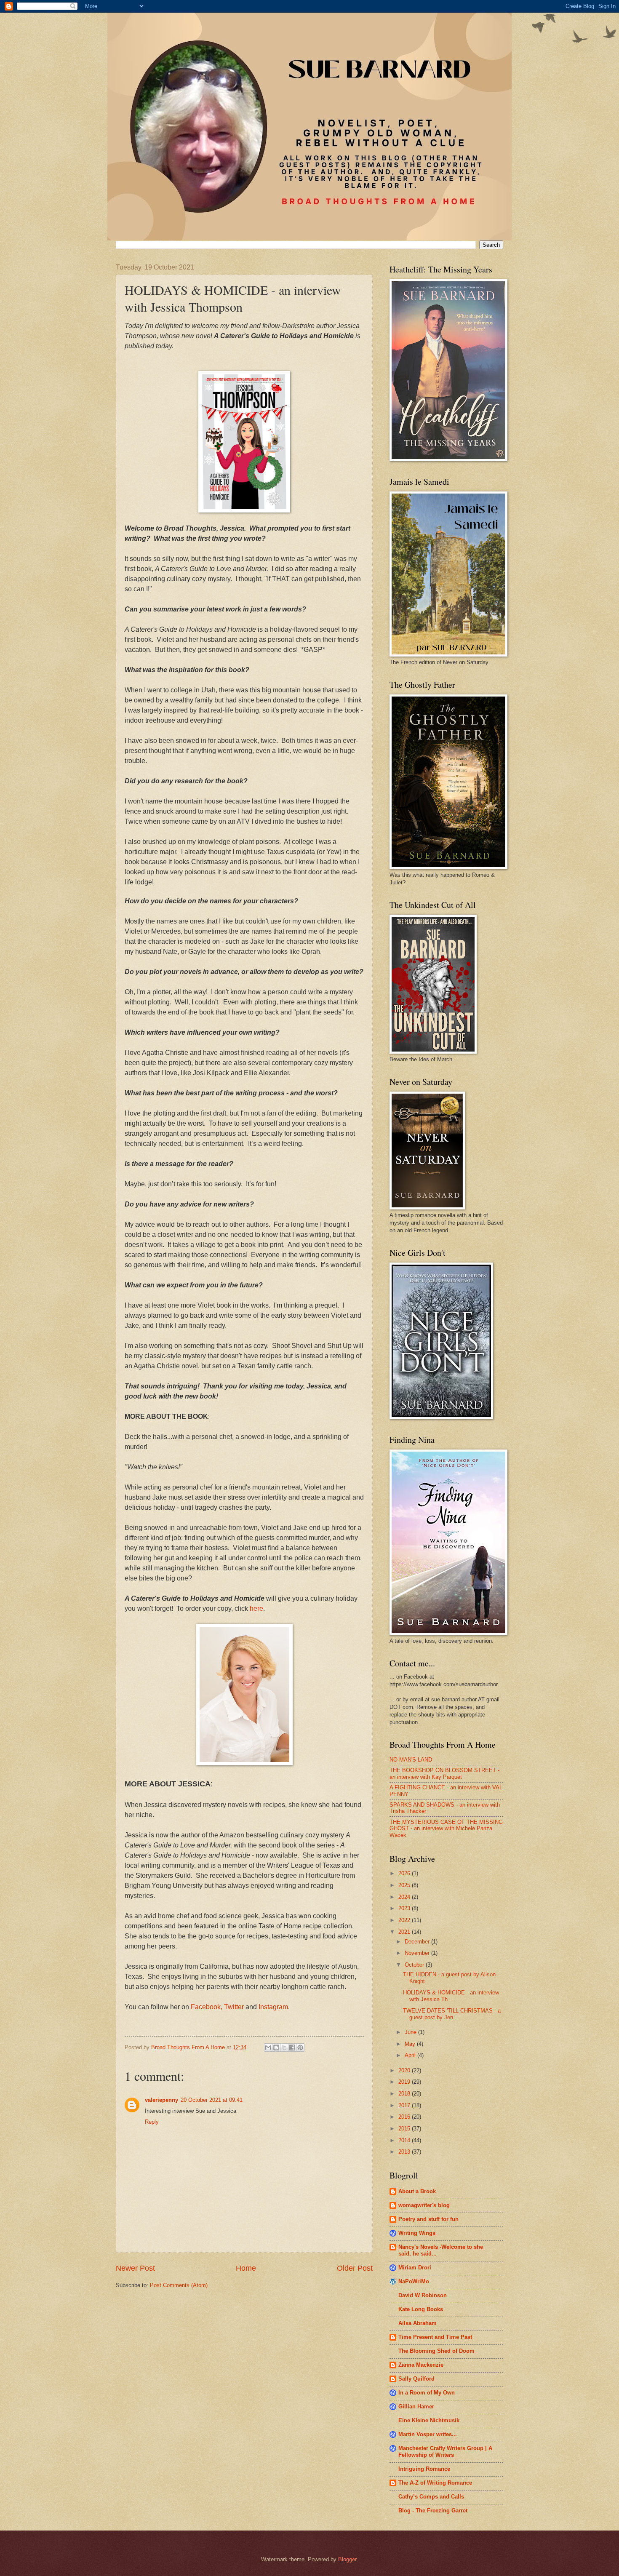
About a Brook (417, 2191)
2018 (405, 2094)
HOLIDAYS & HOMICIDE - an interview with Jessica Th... (451, 1996)
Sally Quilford (416, 2379)
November (418, 1953)
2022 (405, 1920)
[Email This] (268, 2047)
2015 (405, 2129)
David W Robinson (423, 2295)
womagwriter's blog (424, 2205)
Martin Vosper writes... (428, 2434)
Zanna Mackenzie (421, 2365)
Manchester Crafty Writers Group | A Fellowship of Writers (445, 2452)
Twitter (234, 2007)
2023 (405, 1908)
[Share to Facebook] (292, 2047)
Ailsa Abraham (418, 2323)
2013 (405, 2152)
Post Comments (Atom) (179, 2285)
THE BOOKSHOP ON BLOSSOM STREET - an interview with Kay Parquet (444, 1773)
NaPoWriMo (414, 2281)
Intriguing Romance (424, 2469)
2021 (405, 1932)
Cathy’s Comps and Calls (431, 2497)
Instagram (273, 2007)
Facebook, (207, 2007)
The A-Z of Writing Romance (435, 2483)
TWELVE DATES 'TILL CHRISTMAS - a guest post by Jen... (452, 2014)
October (415, 1965)
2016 (405, 2117)
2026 (405, 1873)
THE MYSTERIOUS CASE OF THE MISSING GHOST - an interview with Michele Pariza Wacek (446, 1829)
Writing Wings (417, 2233)
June (411, 2032)
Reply (152, 2122)
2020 (405, 2070)
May (411, 2044)
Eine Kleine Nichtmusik (429, 2420)
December (418, 1942)
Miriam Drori (415, 2268)
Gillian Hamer (416, 2406)
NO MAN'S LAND (411, 1760)
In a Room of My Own (427, 2393)
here (256, 1608)
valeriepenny (161, 2100)
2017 (405, 2105)
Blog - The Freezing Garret (433, 2511)
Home (246, 2268)
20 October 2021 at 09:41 (212, 2100)
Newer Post (135, 2268)
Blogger (347, 2559)
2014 (405, 2140)
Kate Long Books (421, 2309)
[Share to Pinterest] (300, 2047)
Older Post (355, 2268)
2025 (405, 1885)
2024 (405, 1897)
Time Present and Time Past (435, 2337)
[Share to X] (284, 2047)
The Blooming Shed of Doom (436, 2351)
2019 (405, 2082)
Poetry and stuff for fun (428, 2219)
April (411, 2055)
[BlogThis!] (276, 2047)
